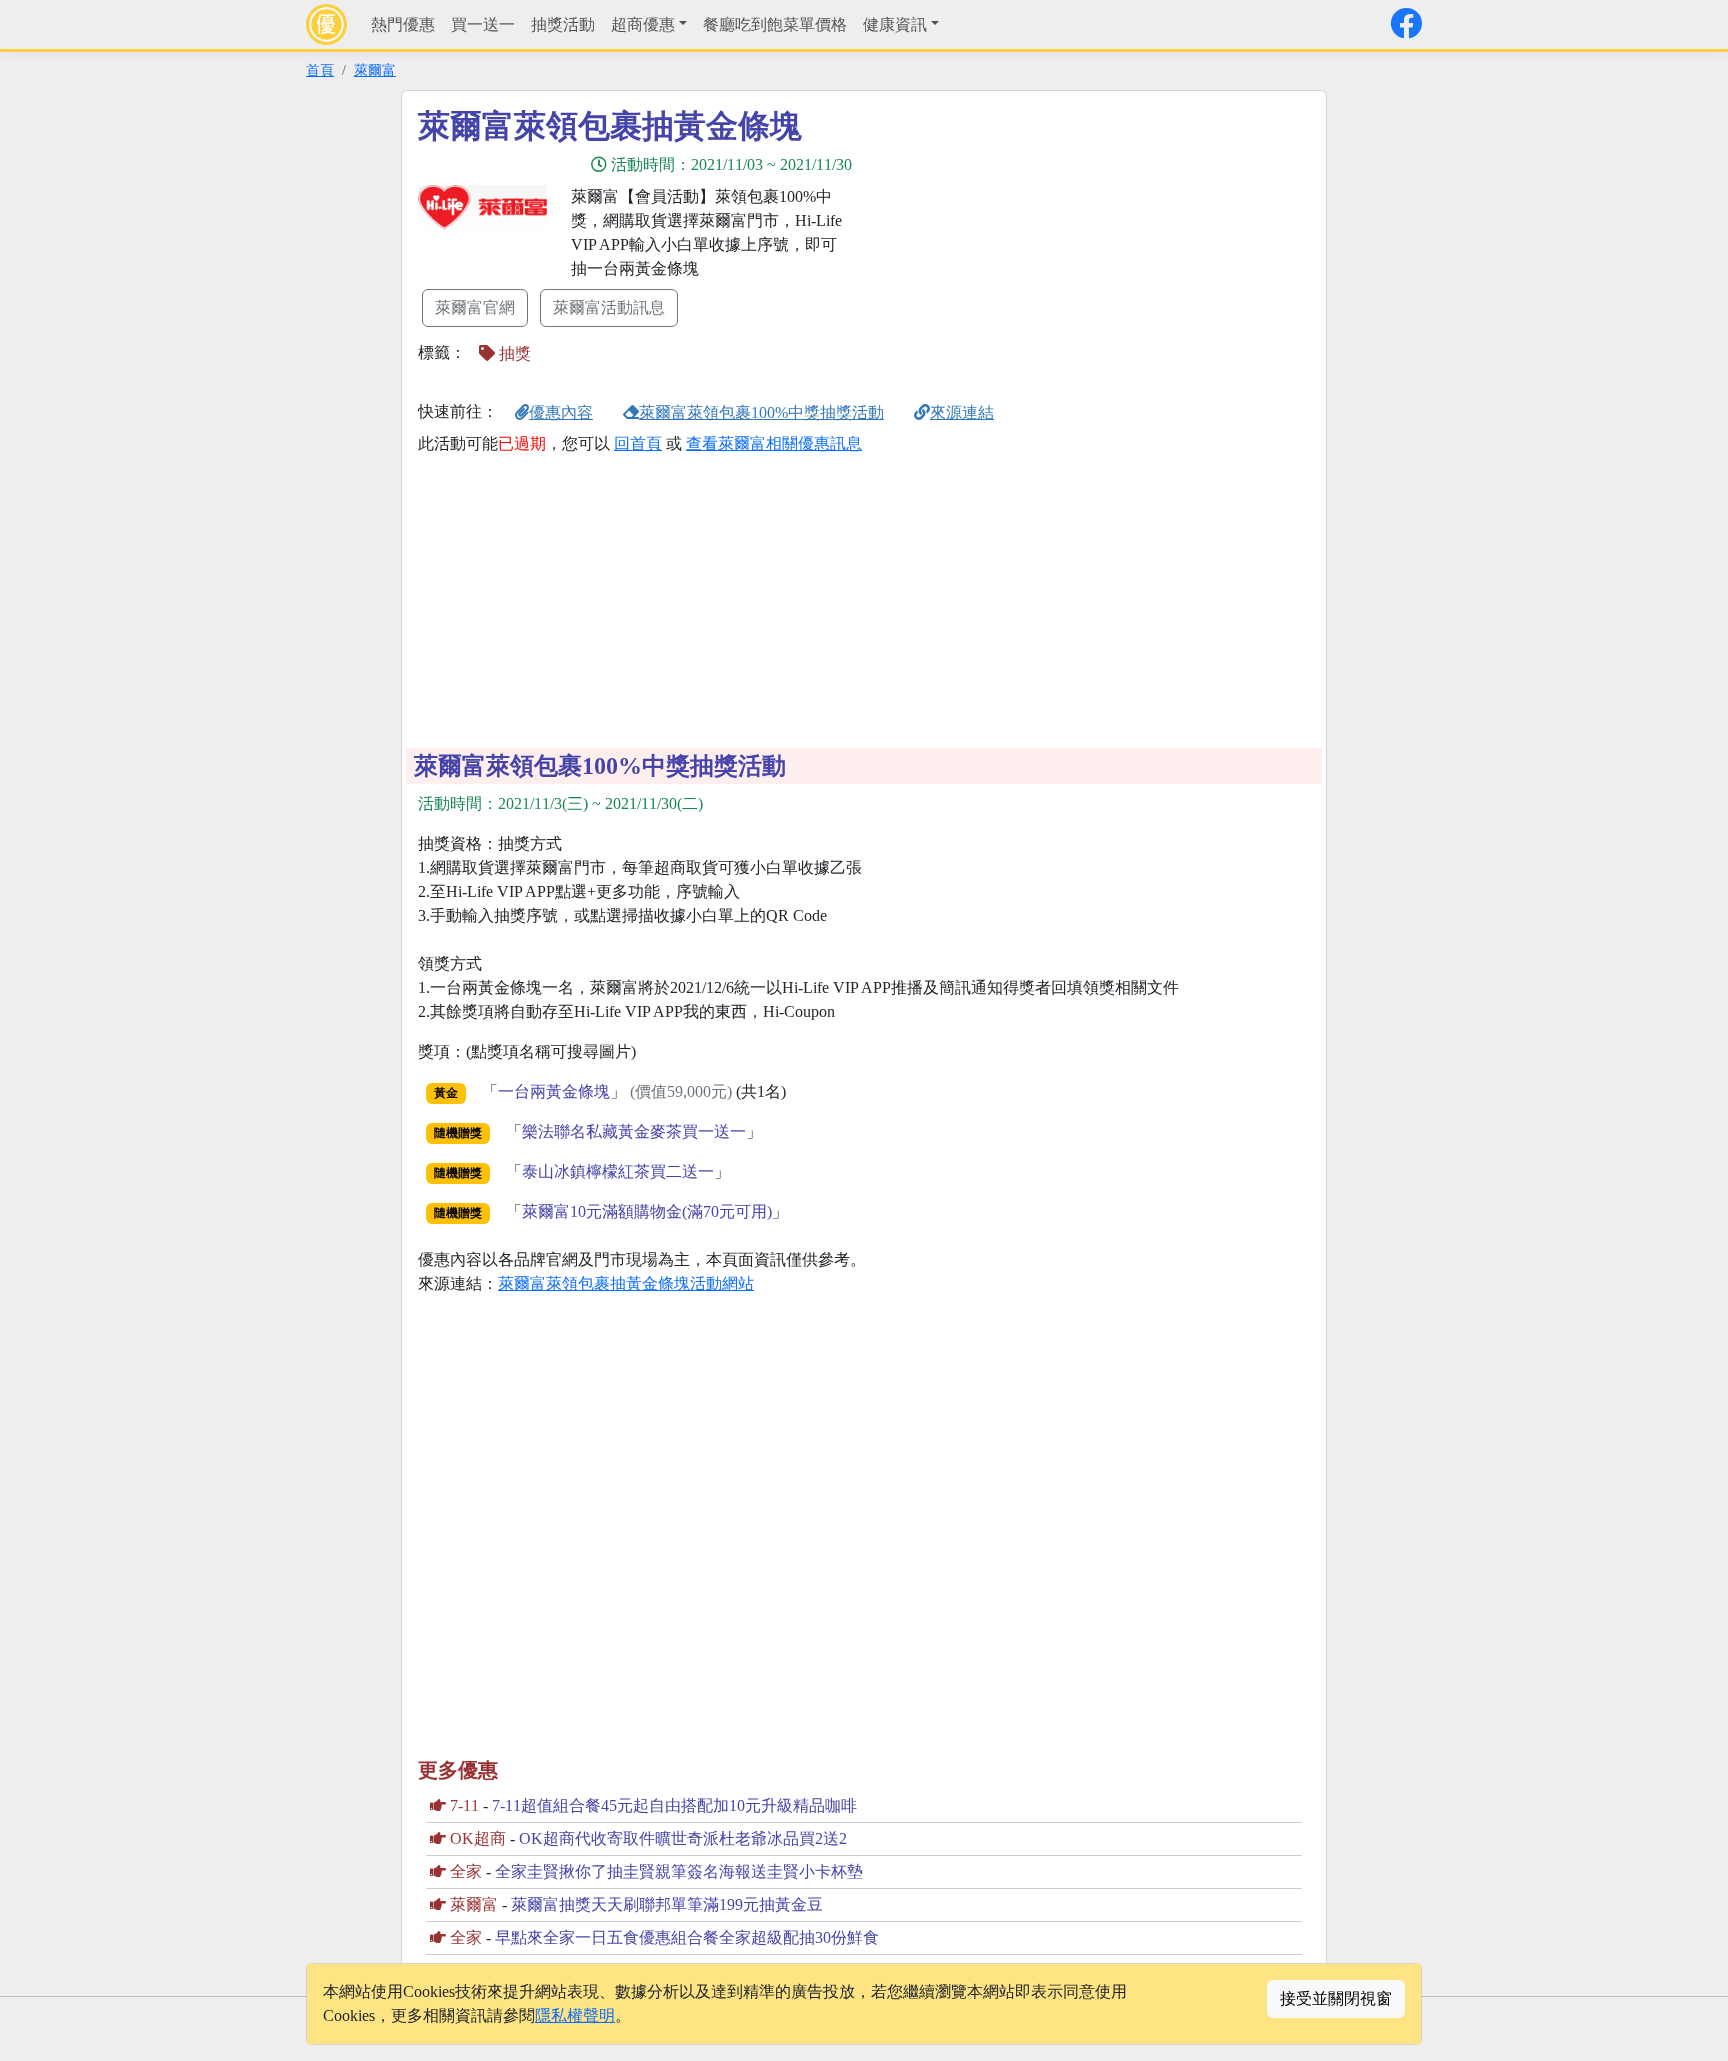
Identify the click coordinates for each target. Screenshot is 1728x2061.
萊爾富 (375, 70)
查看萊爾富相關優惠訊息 (774, 443)
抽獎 (513, 353)
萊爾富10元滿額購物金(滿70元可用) (647, 1211)
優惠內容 (561, 412)
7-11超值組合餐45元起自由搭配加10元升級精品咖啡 (674, 1805)
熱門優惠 (403, 24)
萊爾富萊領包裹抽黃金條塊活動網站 (626, 1283)
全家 (466, 1871)
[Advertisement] (1044, 247)
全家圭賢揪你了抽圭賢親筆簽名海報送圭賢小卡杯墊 (679, 1871)
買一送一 (483, 24)
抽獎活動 (563, 24)
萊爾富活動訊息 (609, 307)
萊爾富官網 (475, 307)
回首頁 (638, 443)
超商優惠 (643, 24)
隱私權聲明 (575, 2015)
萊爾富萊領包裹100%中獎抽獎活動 (761, 412)
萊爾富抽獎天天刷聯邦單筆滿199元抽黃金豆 (667, 1904)
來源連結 (962, 412)
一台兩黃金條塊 (554, 1091)
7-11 (464, 1805)
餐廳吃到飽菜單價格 (775, 24)
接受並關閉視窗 (1336, 1998)
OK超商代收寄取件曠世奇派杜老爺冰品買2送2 (683, 1838)
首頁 (320, 70)
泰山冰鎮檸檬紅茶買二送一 (618, 1171)
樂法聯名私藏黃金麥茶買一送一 (634, 1131)
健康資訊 (895, 24)
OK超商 (478, 1838)
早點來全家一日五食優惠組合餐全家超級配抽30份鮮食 (687, 1937)
